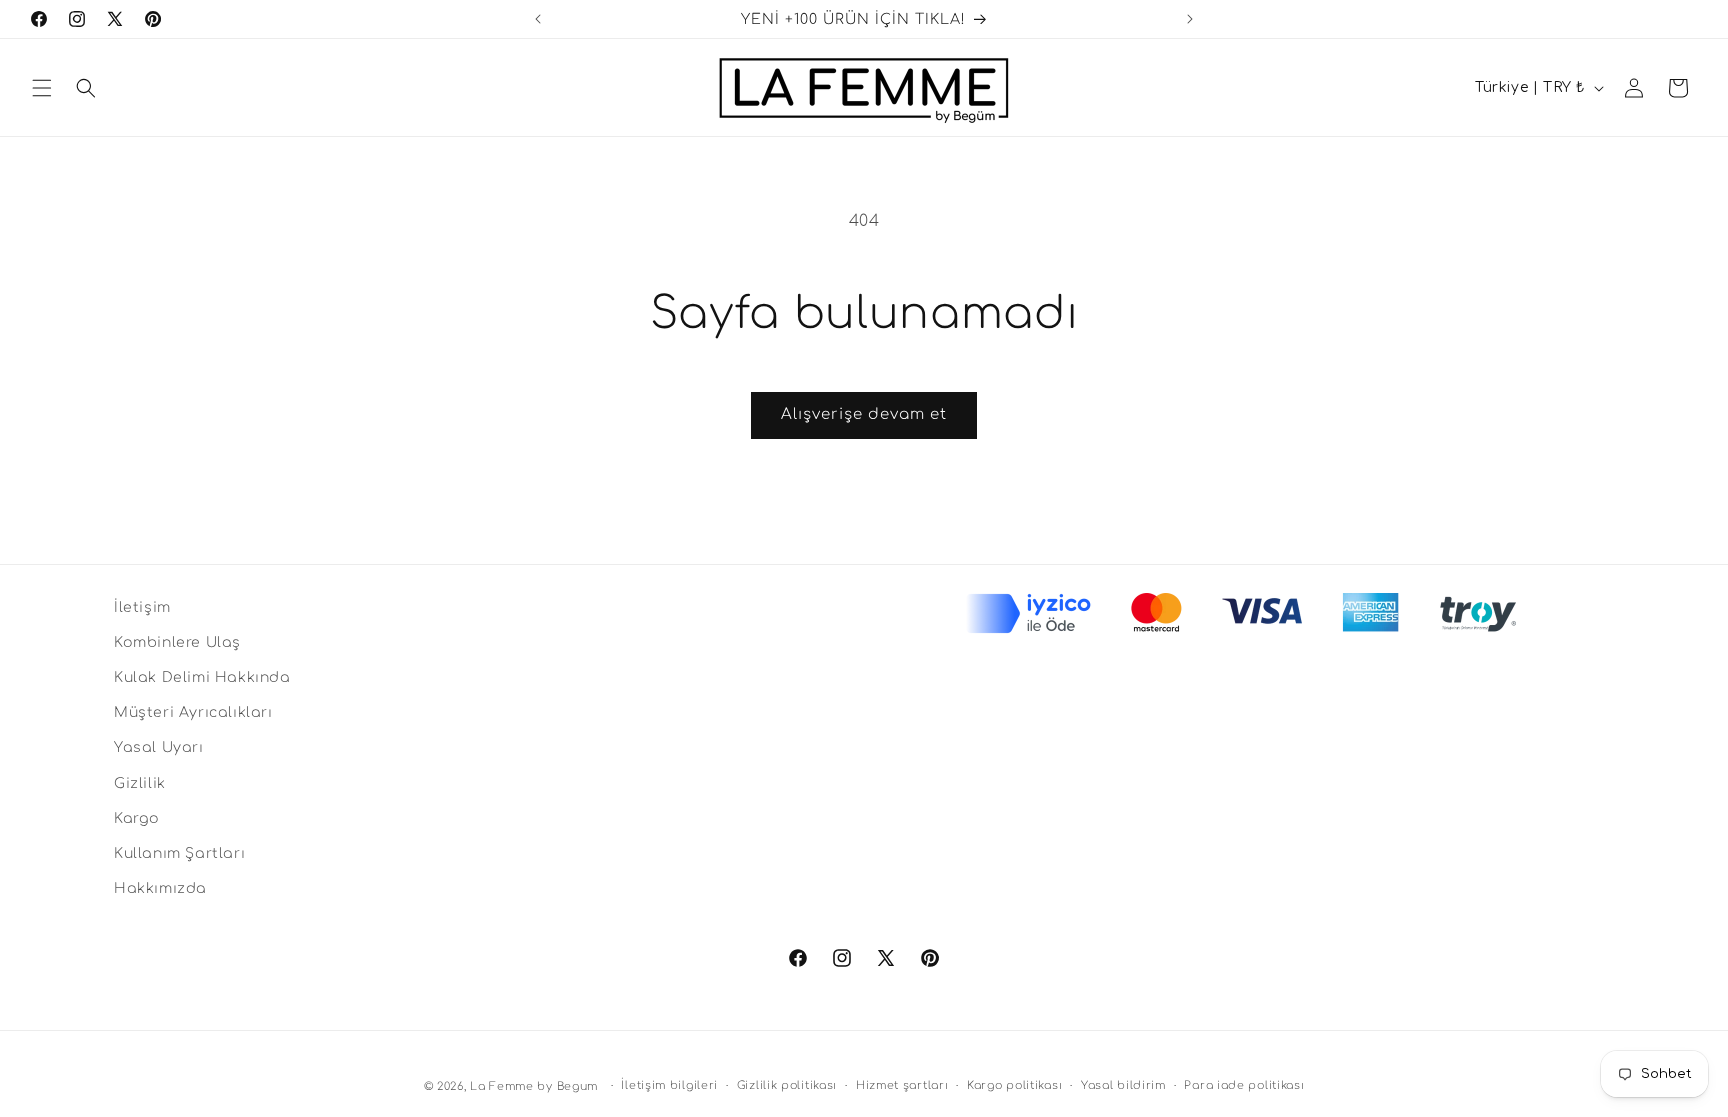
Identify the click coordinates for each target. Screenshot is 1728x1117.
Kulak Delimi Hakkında (202, 677)
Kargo (137, 818)
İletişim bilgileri (669, 1085)
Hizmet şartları (902, 1085)
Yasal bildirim (1123, 1085)
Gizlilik (140, 783)
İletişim (142, 607)
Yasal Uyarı (159, 747)
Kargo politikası (1014, 1085)
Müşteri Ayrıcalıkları (193, 712)
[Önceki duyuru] (538, 19)
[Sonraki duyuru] (1190, 19)
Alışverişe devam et (864, 414)
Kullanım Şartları (179, 853)
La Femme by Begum (534, 1086)
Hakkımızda (160, 888)
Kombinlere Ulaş (177, 642)
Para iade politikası (1244, 1085)
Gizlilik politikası (787, 1085)
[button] (42, 88)
